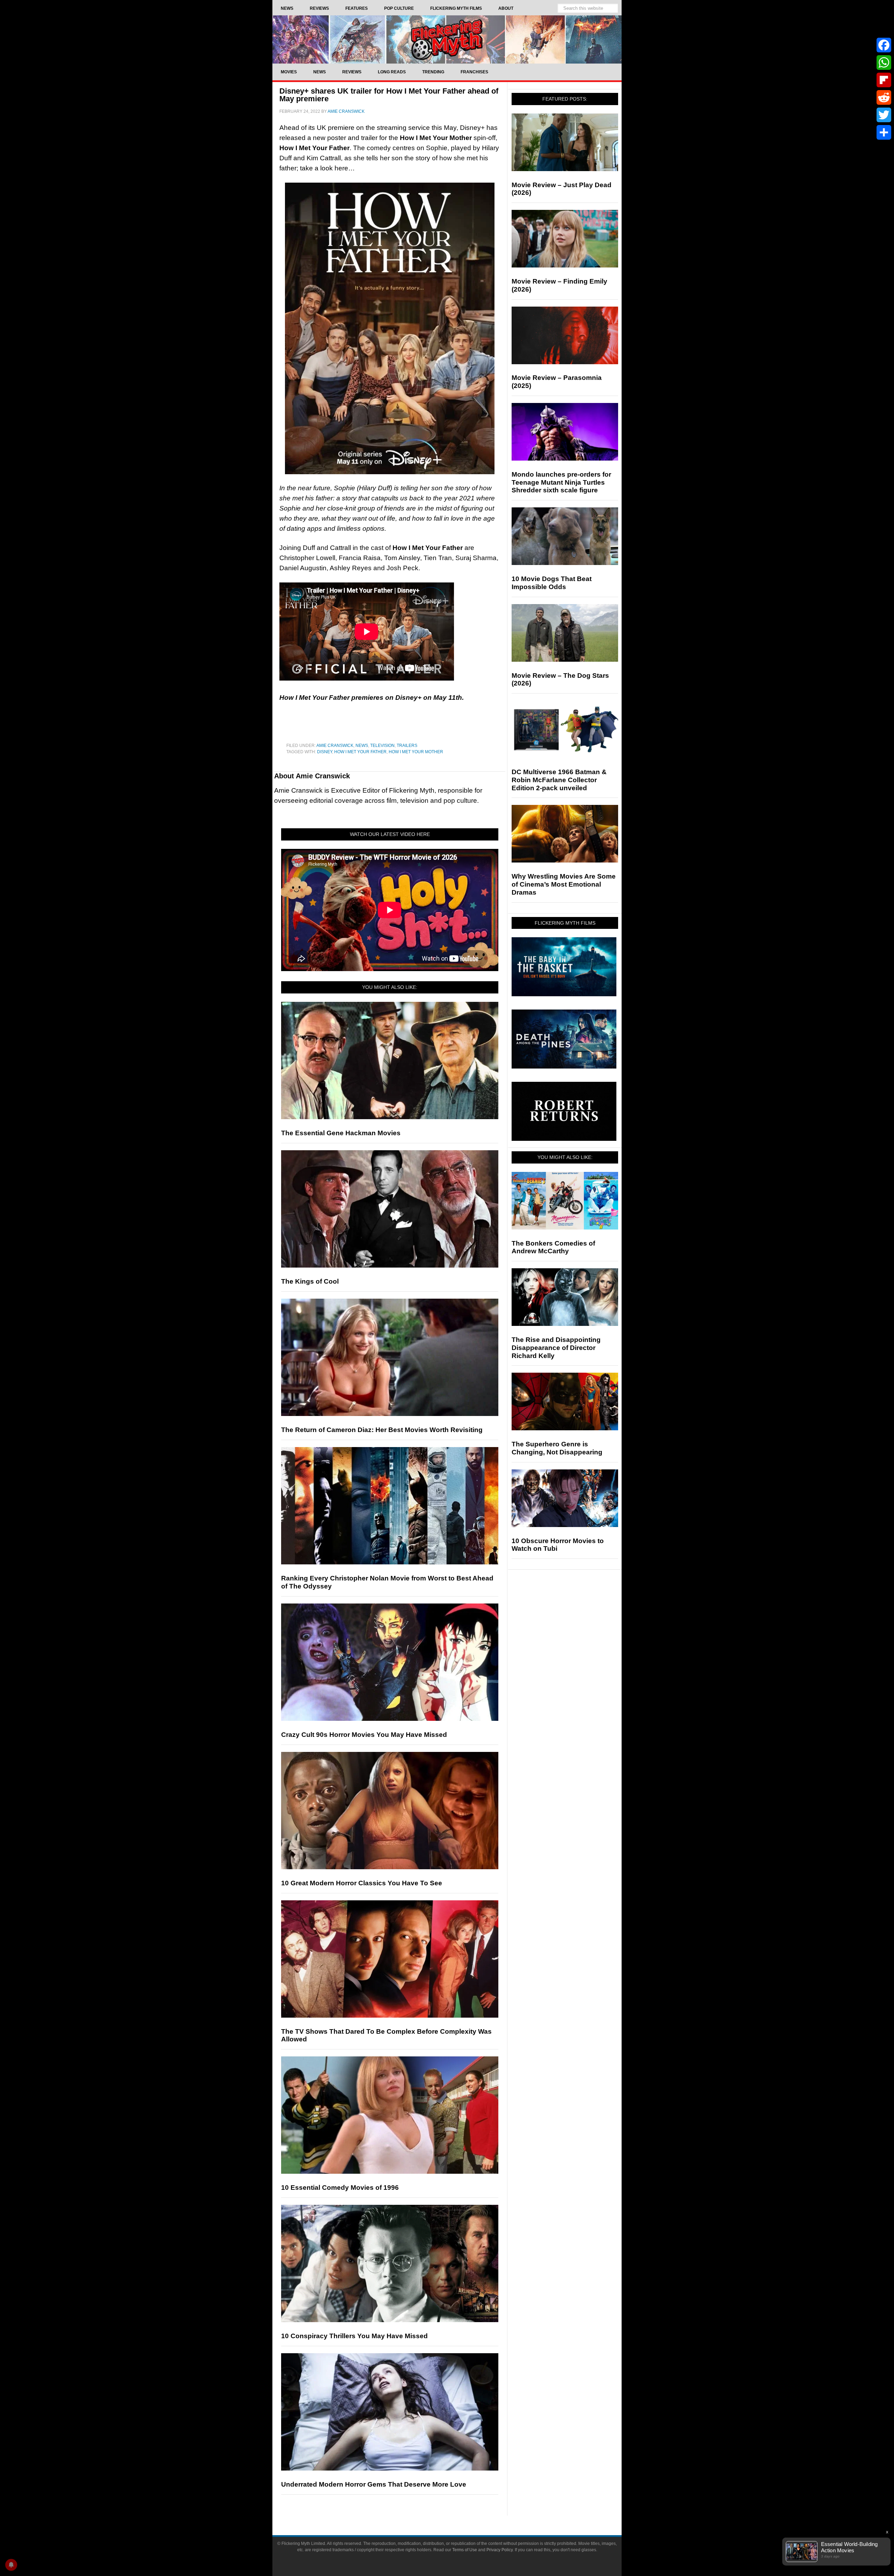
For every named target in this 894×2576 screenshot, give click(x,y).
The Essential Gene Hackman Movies (341, 1133)
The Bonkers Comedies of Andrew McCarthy (553, 1247)
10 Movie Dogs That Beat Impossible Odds (552, 583)
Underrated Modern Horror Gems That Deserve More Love (374, 2484)
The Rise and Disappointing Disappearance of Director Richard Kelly (556, 1348)
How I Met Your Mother (416, 752)
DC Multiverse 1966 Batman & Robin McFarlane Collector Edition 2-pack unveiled (559, 780)
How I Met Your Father (360, 752)
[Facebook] (884, 45)
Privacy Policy (500, 2550)
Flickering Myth (447, 39)
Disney (325, 752)
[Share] (884, 132)
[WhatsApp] (884, 63)
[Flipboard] (884, 80)
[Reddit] (884, 97)
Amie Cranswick (335, 746)
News (362, 746)
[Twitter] (884, 115)
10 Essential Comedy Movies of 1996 (340, 2188)
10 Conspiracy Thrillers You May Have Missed (354, 2336)
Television (382, 746)
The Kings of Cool (310, 1281)
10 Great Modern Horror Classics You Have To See (362, 1883)
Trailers (407, 746)
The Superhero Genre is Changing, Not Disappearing (557, 1448)
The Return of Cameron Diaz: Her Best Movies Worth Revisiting (382, 1430)
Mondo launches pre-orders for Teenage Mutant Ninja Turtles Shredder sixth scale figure (561, 482)
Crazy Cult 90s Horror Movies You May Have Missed (364, 1735)
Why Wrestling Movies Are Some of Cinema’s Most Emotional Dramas (564, 884)
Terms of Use (465, 2550)
